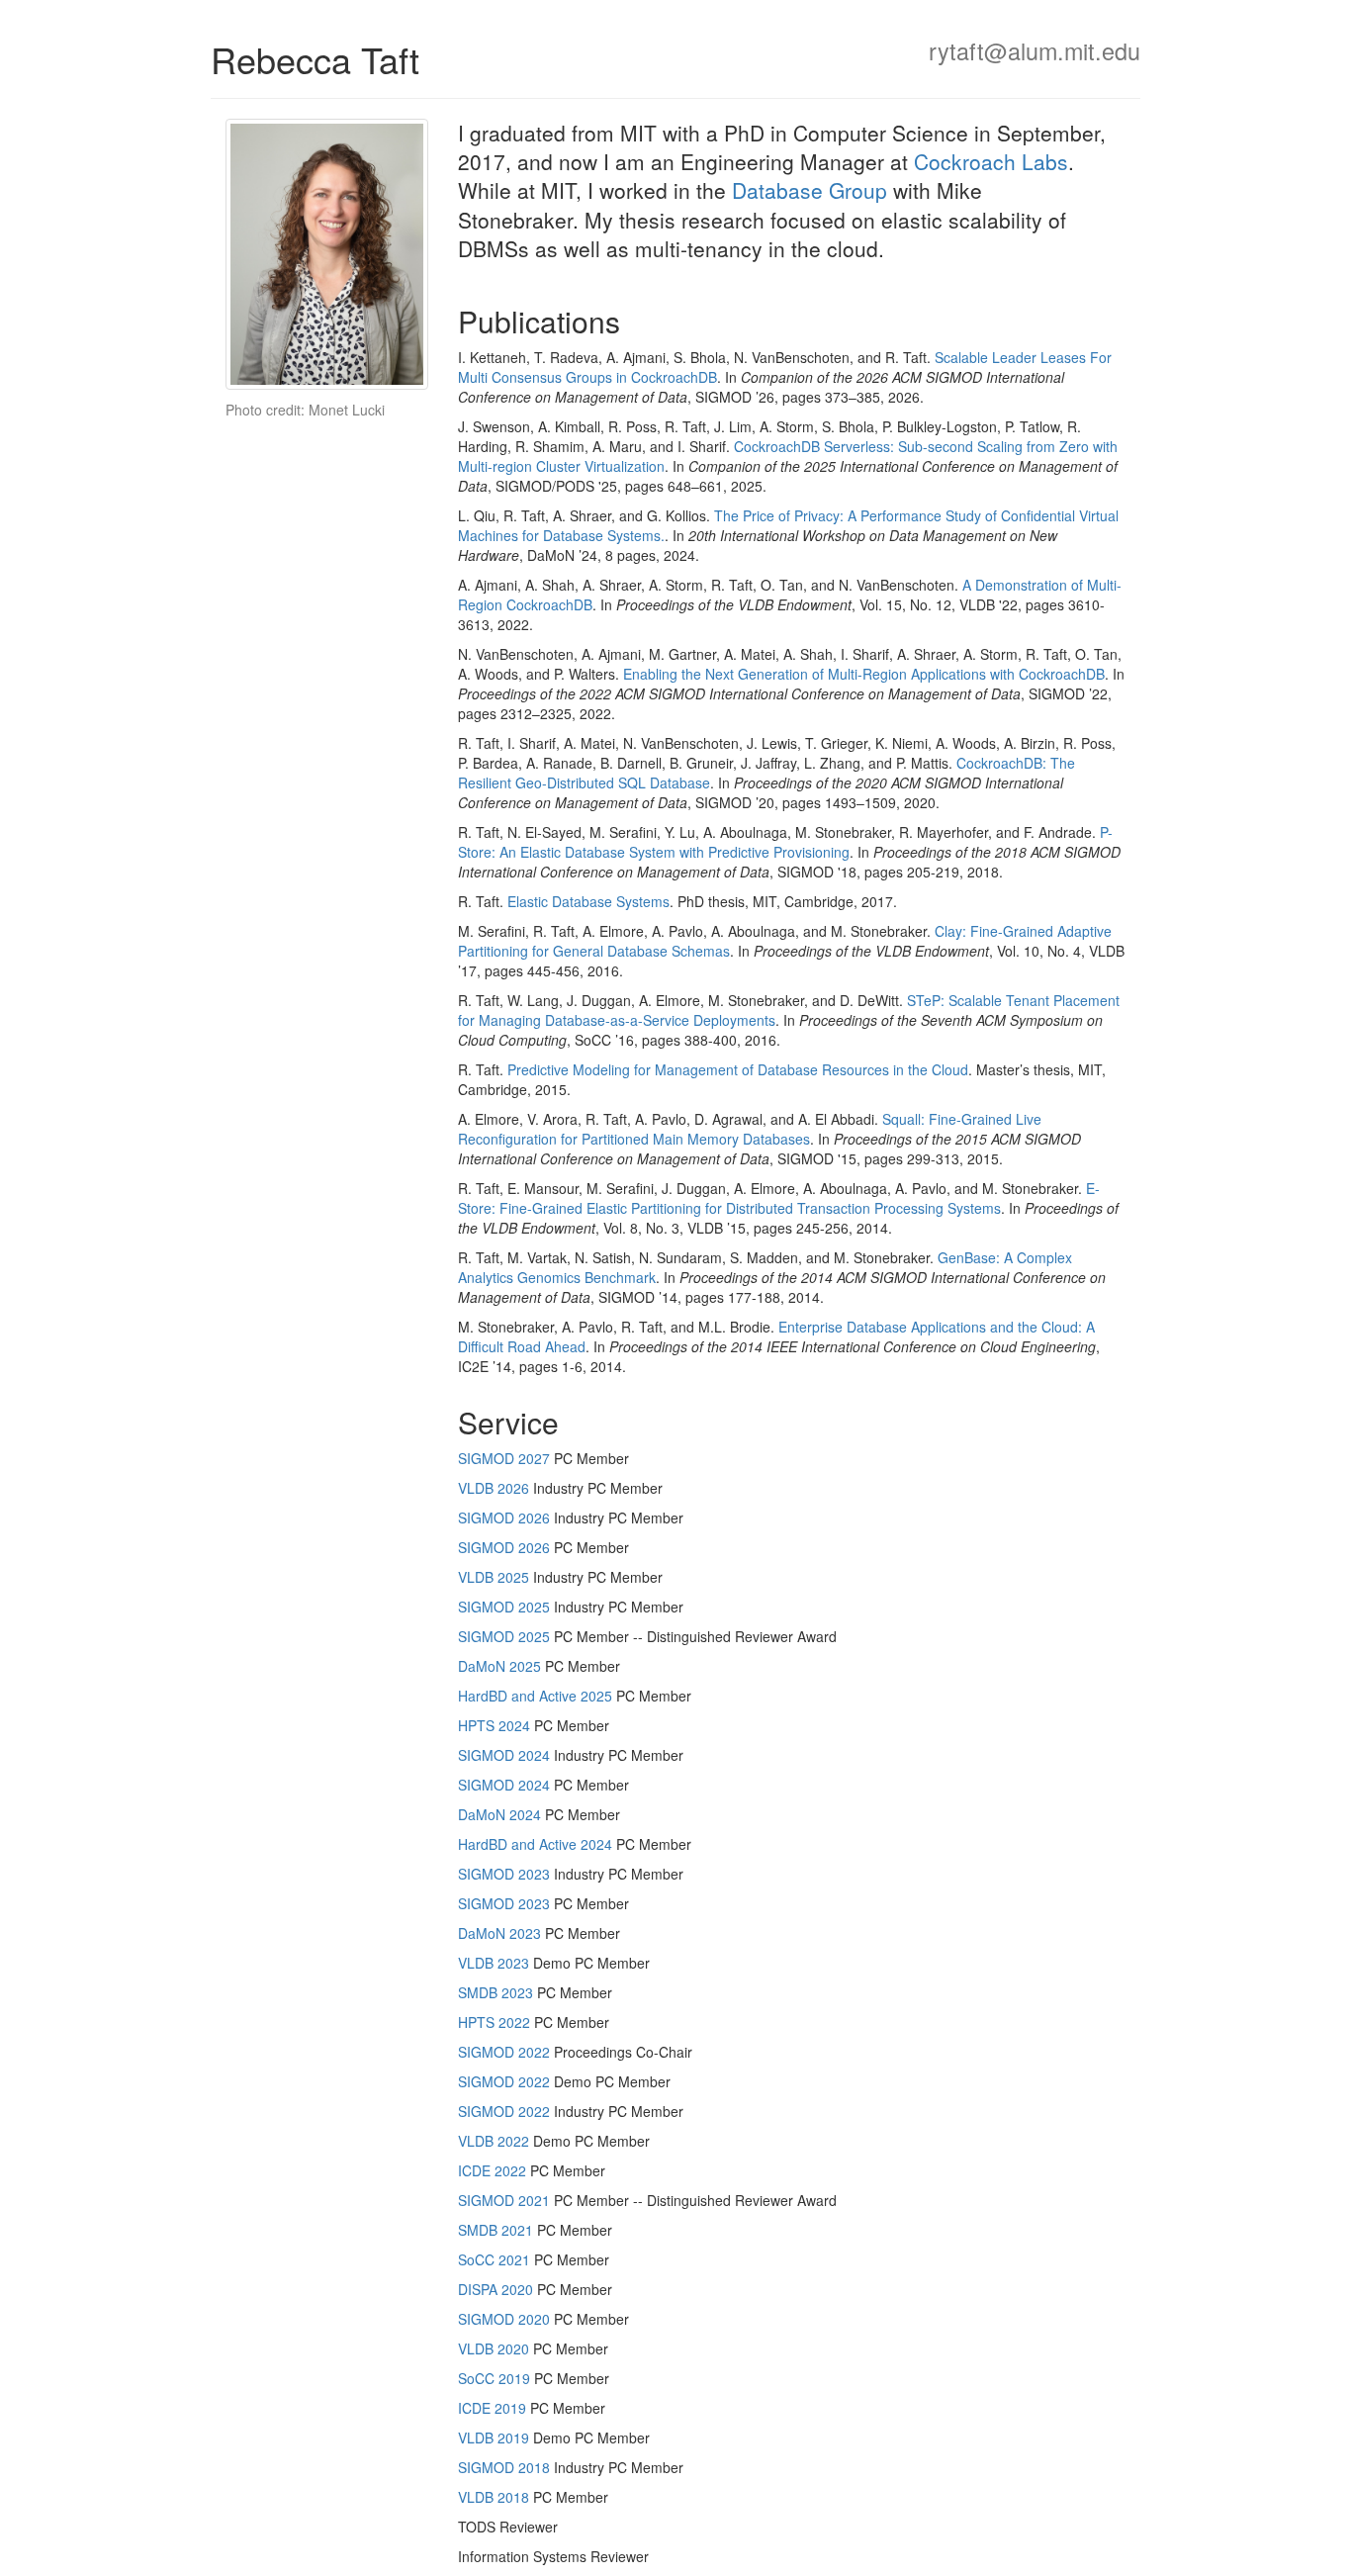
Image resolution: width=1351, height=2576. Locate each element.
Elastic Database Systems (588, 901)
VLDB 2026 (494, 1488)
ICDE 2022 (492, 2170)
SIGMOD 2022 (504, 2052)
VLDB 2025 (494, 1577)
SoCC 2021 (494, 2259)
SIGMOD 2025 (504, 1607)
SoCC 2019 (494, 2378)
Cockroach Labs (991, 161)
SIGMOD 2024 (504, 1755)
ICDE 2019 (492, 2408)
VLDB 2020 (494, 2348)
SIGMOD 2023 (504, 1874)
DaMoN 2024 (499, 1814)
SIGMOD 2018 (504, 2467)
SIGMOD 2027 (504, 1458)
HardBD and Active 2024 (535, 1844)
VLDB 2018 (494, 2497)
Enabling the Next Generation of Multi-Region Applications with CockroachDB (864, 674)
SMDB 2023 (495, 1992)
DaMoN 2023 (499, 1933)
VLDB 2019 (494, 2438)
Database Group (810, 190)
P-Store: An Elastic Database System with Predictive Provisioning (785, 842)
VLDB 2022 (494, 2141)
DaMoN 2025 (499, 1666)
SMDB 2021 (495, 2230)
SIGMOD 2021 (504, 2200)
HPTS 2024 (494, 1725)
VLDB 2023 (494, 1963)
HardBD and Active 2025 (535, 1696)
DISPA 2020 (495, 2289)
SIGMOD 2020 (504, 2319)
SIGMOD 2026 (504, 1518)
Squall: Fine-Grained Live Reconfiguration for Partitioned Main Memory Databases (750, 1129)
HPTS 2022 (494, 2022)
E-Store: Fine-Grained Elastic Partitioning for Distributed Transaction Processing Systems (779, 1198)
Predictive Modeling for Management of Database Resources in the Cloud (738, 1069)
